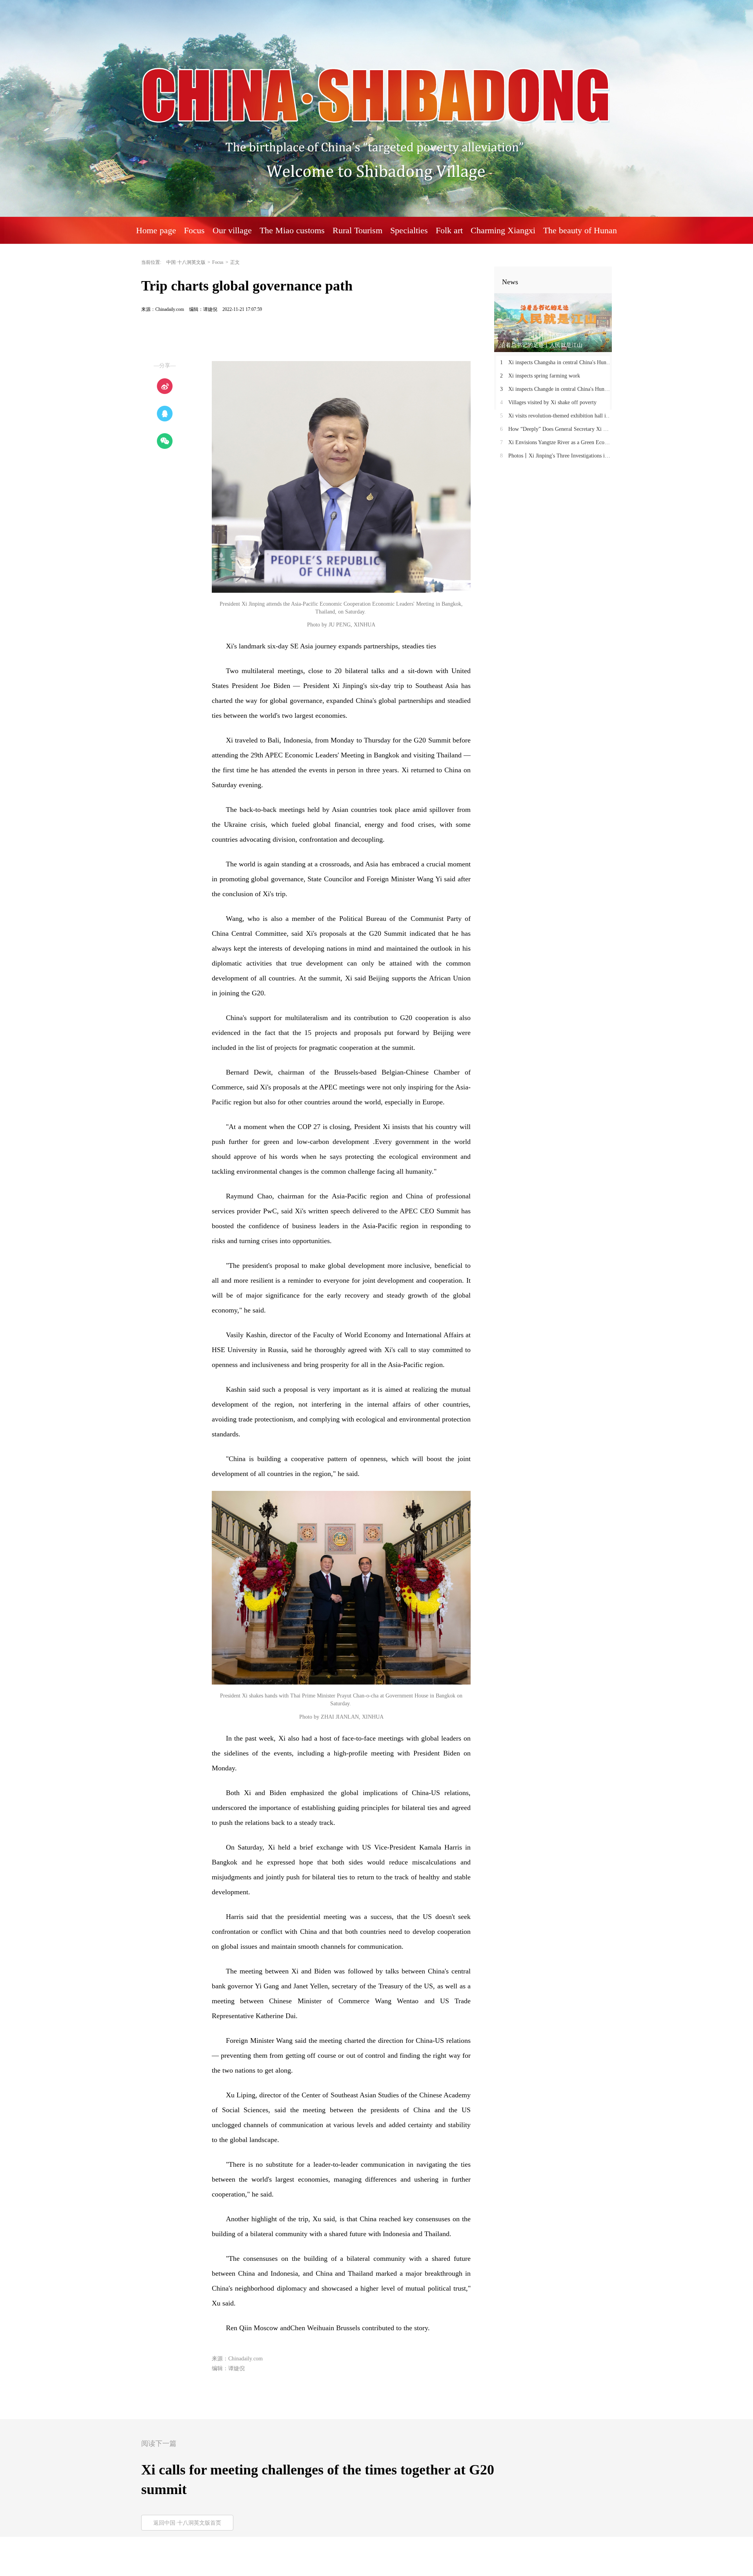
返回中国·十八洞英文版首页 (187, 2523)
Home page (156, 230)
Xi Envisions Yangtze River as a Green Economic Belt (556, 442)
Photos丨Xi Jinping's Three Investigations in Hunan (556, 456)
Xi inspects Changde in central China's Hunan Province (556, 389)
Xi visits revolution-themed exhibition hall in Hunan (556, 416)
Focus (218, 262)
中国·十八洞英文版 (186, 262)
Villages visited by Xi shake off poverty (548, 402)
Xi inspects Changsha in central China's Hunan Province (556, 362)
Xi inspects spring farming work (540, 376)
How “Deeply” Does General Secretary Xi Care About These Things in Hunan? (556, 429)
